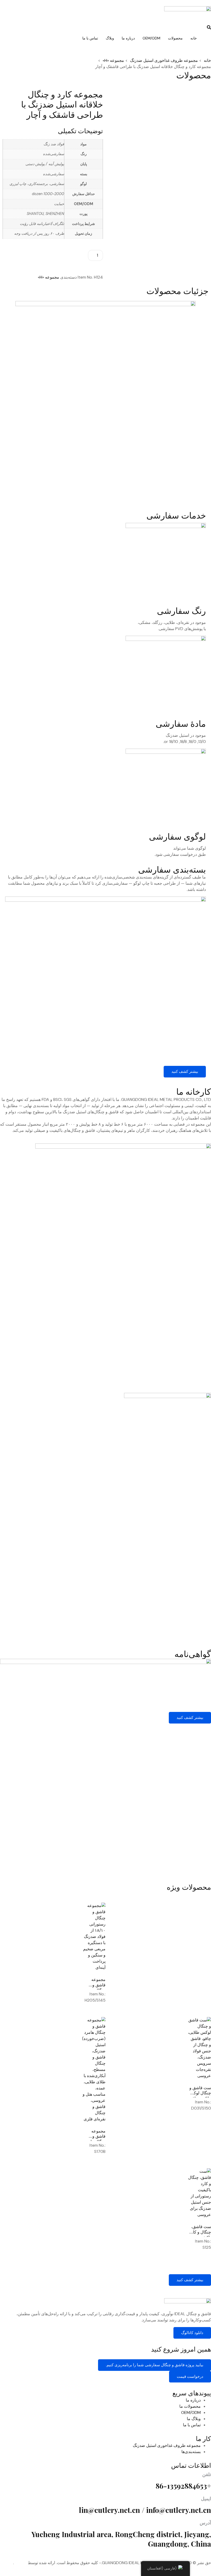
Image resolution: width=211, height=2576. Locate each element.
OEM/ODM (151, 38)
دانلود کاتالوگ (192, 2333)
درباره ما (128, 38)
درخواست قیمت (190, 2377)
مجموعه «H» (49, 277)
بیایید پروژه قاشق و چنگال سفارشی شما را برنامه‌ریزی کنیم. (155, 2365)
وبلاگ (110, 38)
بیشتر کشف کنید (185, 1072)
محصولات (175, 38)
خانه (194, 38)
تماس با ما (90, 38)
